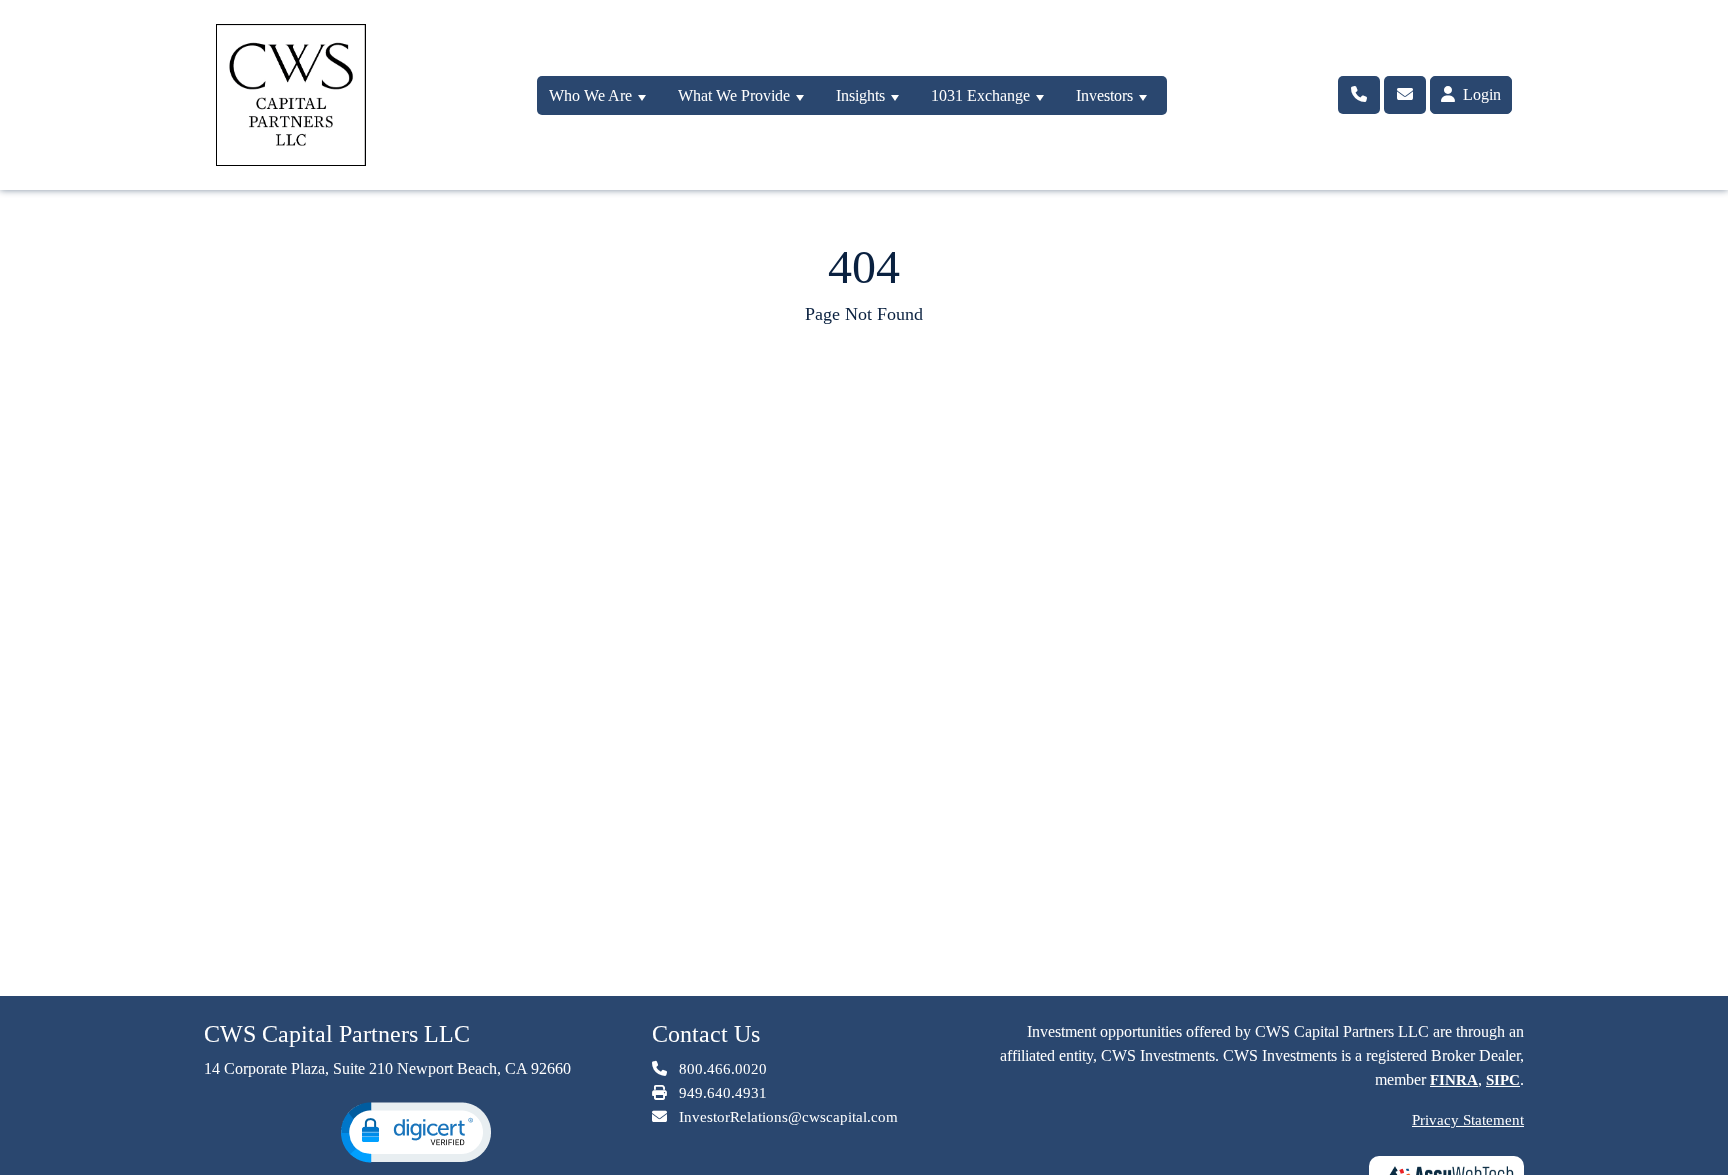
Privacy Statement (1468, 1120)
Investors (1104, 95)
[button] (416, 1132)
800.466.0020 (721, 1069)
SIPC (1503, 1080)
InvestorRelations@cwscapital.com (788, 1117)
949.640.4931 (721, 1093)
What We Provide (734, 95)
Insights (860, 95)
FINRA (1454, 1080)
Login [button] (1480, 94)
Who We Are (590, 95)
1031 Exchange (980, 95)
